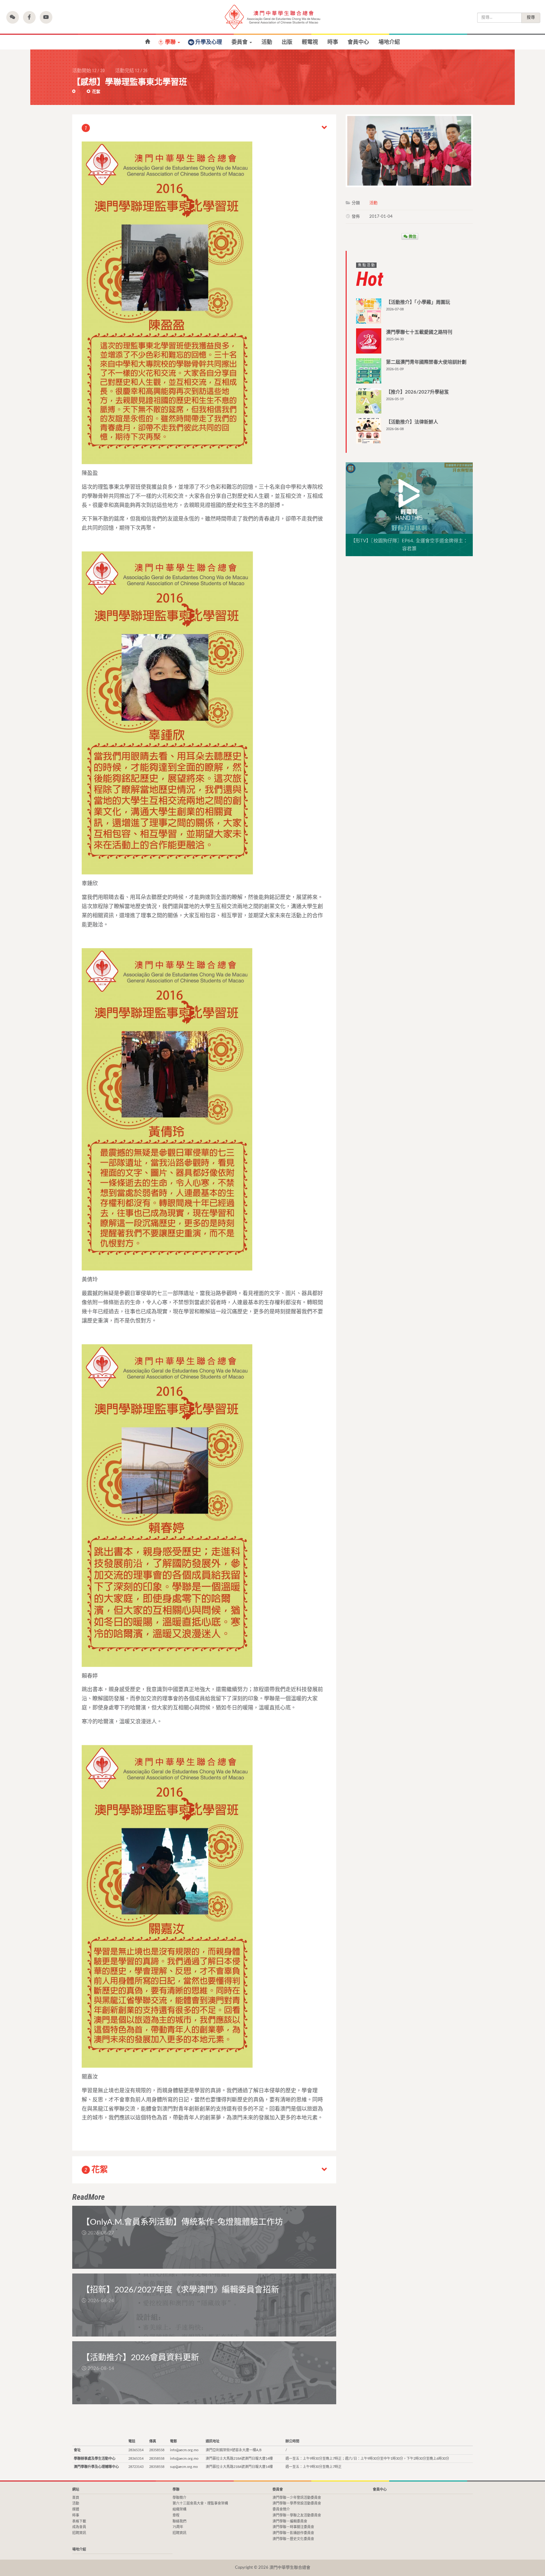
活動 (267, 42)
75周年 (178, 2527)
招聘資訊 (79, 2533)
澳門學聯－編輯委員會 (290, 2521)
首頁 (147, 42)
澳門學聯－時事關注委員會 (293, 2527)
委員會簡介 (281, 2509)
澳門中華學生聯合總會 (272, 17)
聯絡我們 (179, 2521)
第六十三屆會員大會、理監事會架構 (200, 2503)
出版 (287, 42)
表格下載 (79, 2521)
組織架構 (179, 2509)
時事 (333, 42)
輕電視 (310, 42)
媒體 (76, 2509)
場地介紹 (389, 42)
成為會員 (79, 2527)
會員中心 (358, 42)
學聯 (171, 42)
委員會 (240, 42)
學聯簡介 (179, 2498)
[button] (13, 17)
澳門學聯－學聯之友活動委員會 (297, 2515)
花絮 (96, 92)
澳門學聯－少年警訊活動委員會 (297, 2498)
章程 (176, 2515)
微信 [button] (412, 236)
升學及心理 (209, 42)
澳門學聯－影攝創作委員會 (293, 2533)
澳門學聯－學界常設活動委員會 (297, 2503)
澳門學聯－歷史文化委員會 (293, 2539)
